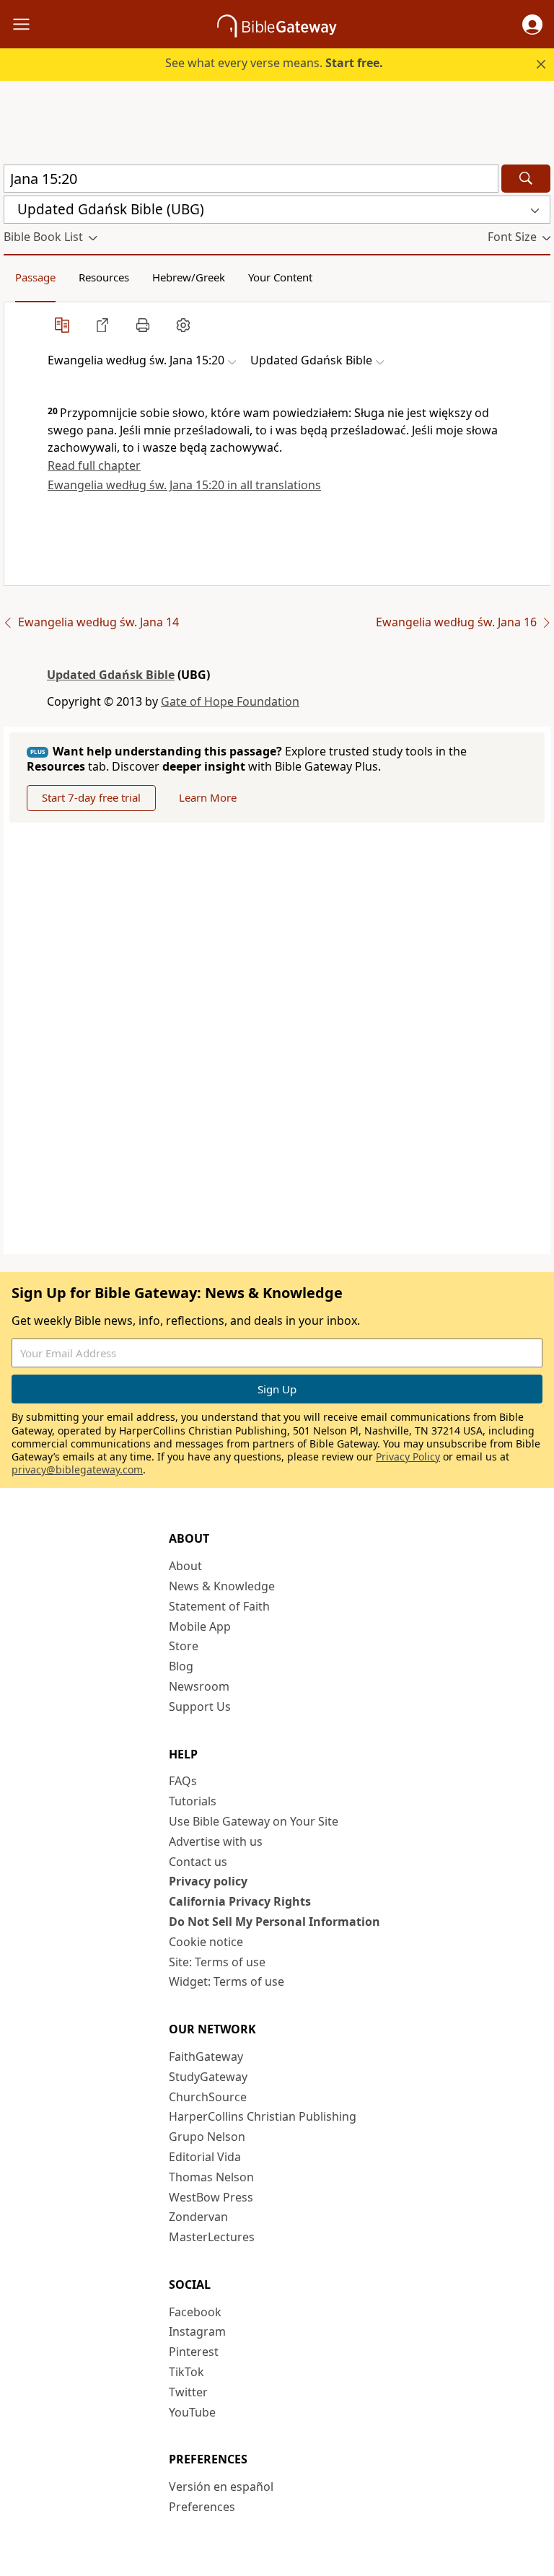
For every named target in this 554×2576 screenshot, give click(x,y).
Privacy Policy (408, 1456)
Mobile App (200, 1626)
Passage (35, 277)
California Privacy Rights (240, 1901)
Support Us (200, 1707)
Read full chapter (94, 465)
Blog (181, 1666)
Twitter (188, 2392)
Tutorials (193, 1801)
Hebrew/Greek (189, 277)
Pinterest (194, 2352)
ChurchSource (208, 2097)
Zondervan (198, 2217)
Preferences (202, 2507)
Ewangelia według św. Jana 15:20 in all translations (184, 485)
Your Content (280, 277)
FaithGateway (206, 2056)
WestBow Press (211, 2197)
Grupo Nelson (207, 2137)
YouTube (192, 2412)
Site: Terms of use (217, 1962)
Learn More (208, 797)
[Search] (526, 179)
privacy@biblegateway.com (77, 1469)
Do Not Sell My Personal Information (274, 1922)
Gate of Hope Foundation (230, 701)
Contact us (198, 1862)
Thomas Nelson (211, 2177)
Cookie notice (206, 1942)
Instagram (197, 2331)
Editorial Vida (205, 2157)
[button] (532, 25)
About (185, 1566)
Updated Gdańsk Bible (111, 675)
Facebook (195, 2312)
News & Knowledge (222, 1586)
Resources (104, 277)
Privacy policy (208, 1881)
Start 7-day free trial (91, 797)
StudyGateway (208, 2077)
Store (184, 1646)
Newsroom (199, 1686)
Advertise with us (216, 1841)
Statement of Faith (219, 1606)
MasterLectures (212, 2237)
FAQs (183, 1781)
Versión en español (221, 2487)
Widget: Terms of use (227, 1981)
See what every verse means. (274, 63)
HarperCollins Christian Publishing (263, 2116)
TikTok (186, 2372)
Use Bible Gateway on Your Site (254, 1821)
